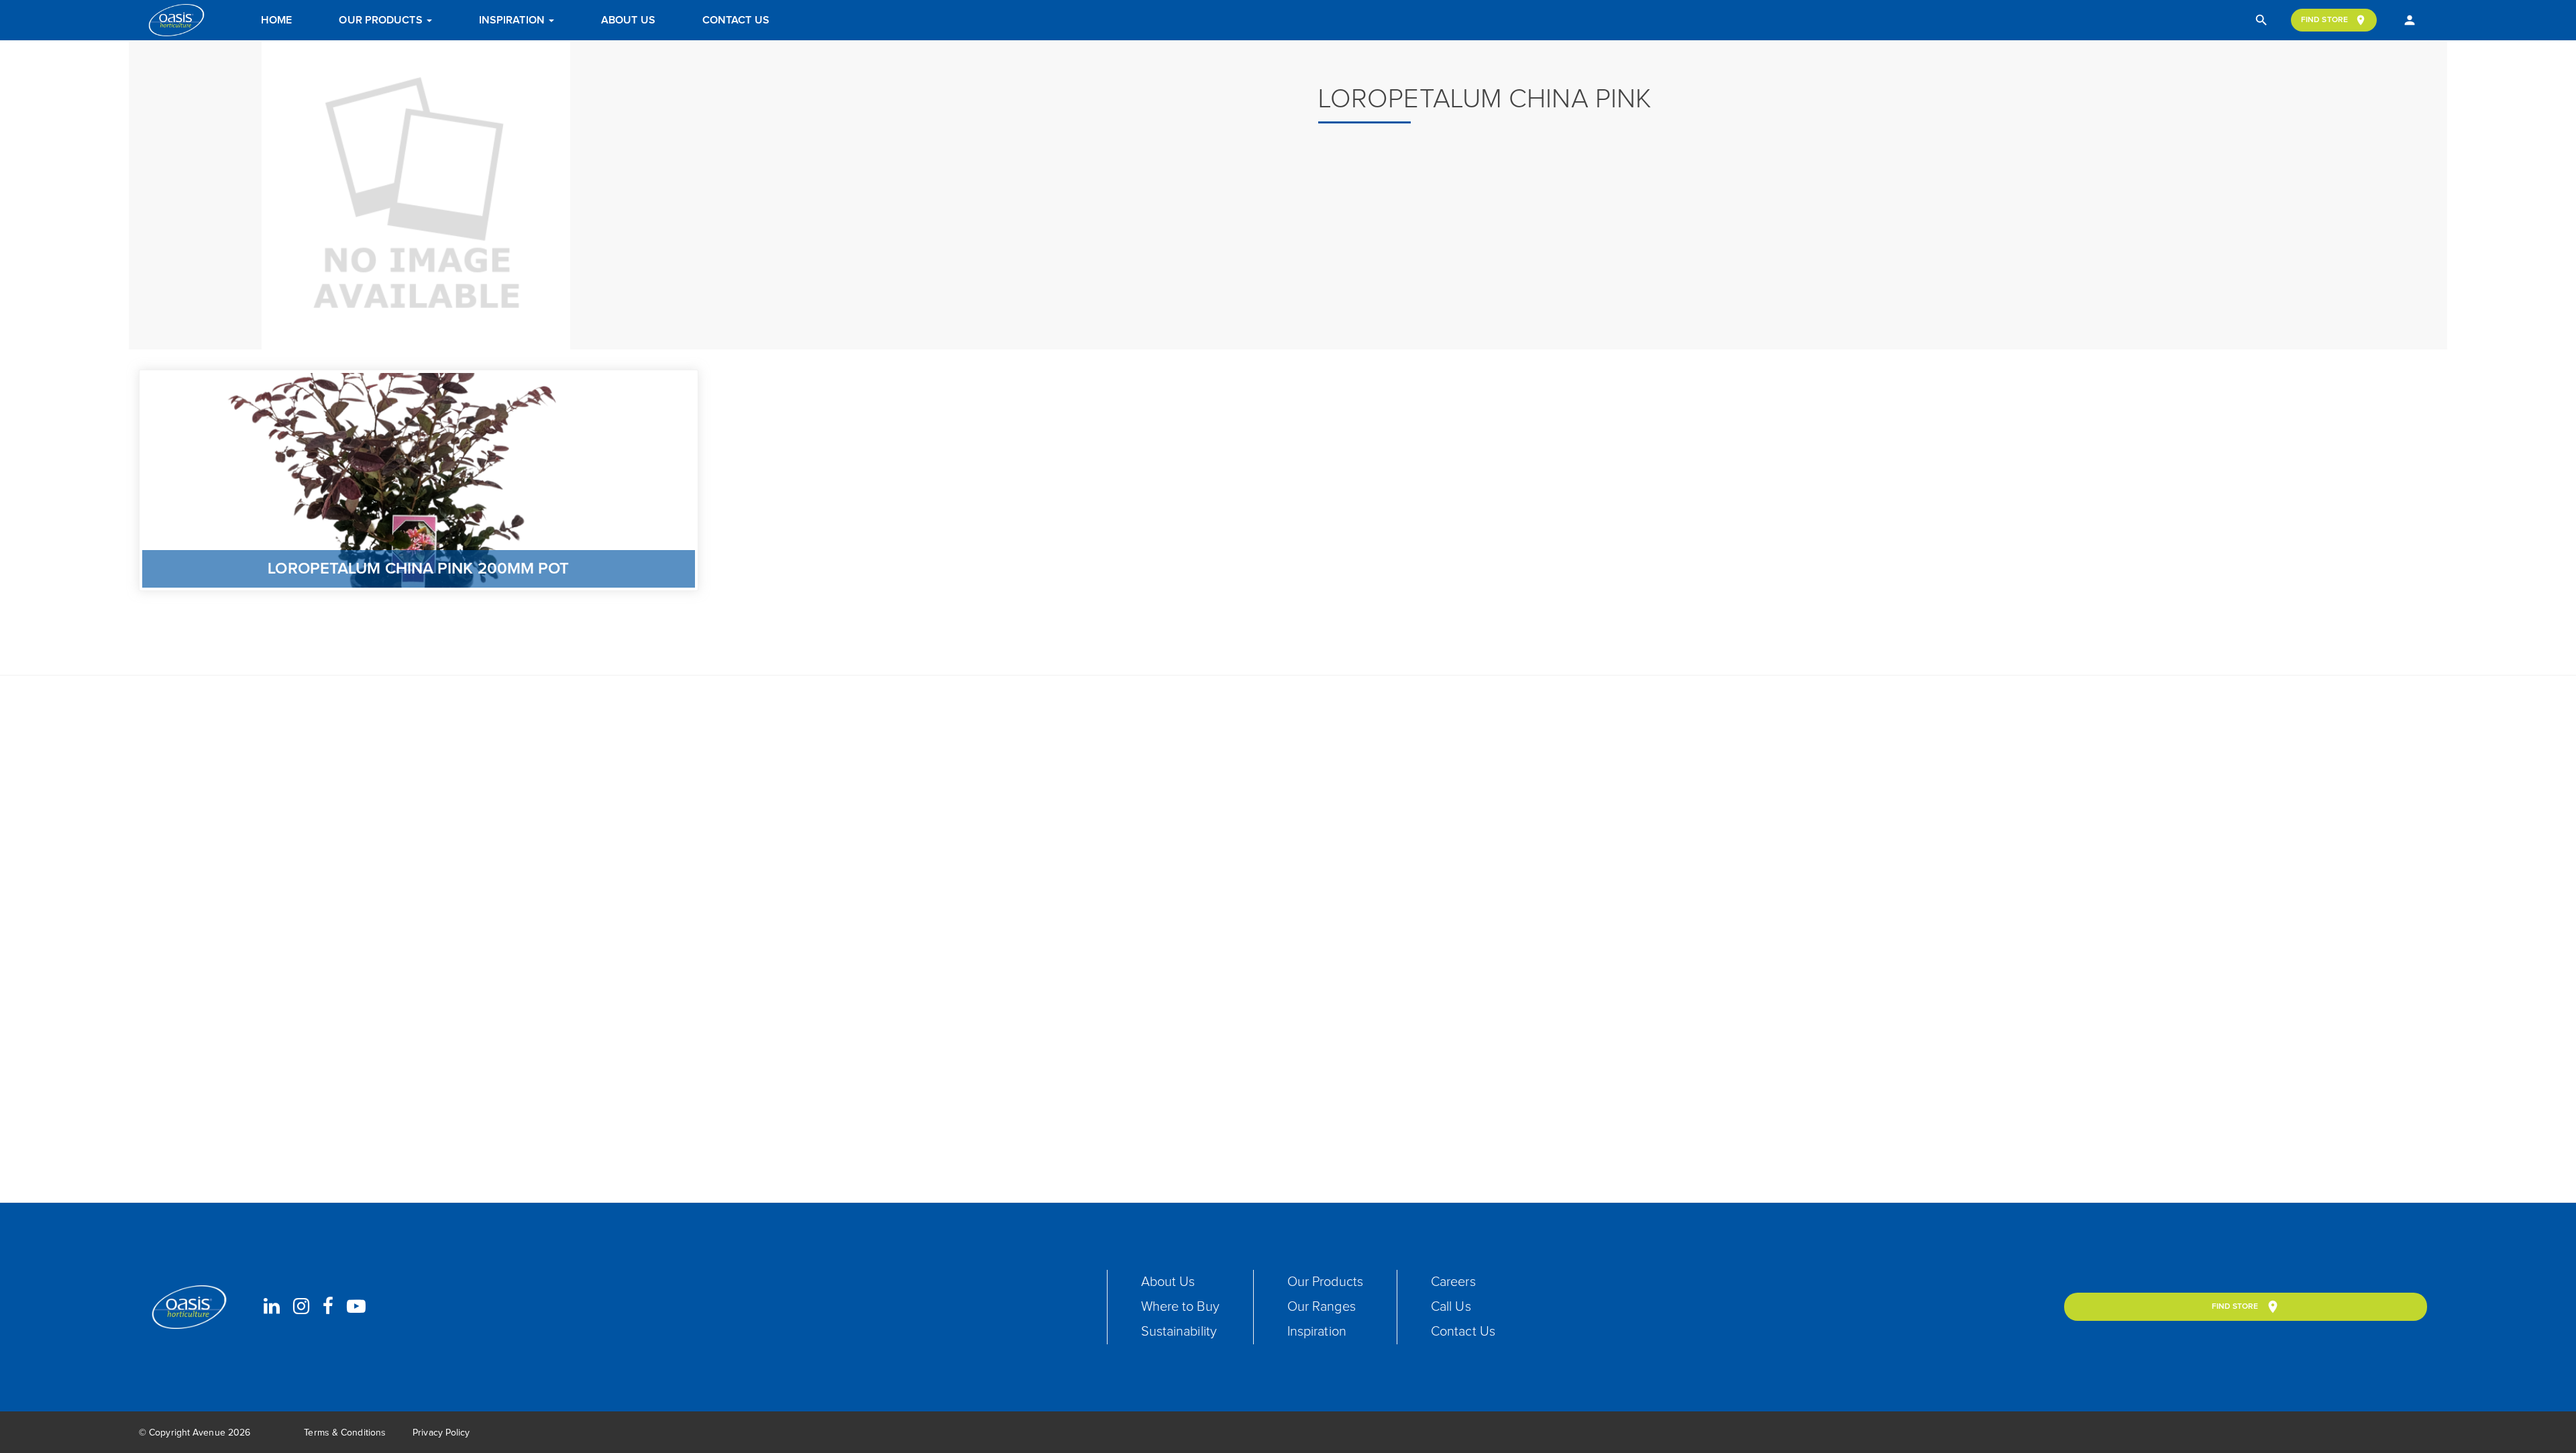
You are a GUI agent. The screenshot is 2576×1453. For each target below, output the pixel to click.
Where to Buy (1180, 1307)
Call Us (1451, 1307)
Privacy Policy (441, 1433)
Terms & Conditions (345, 1433)
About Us (628, 20)
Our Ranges (1322, 1307)
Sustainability (1179, 1332)
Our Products (382, 20)
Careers (1453, 1282)
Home (276, 20)
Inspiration (513, 20)
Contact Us (736, 20)
